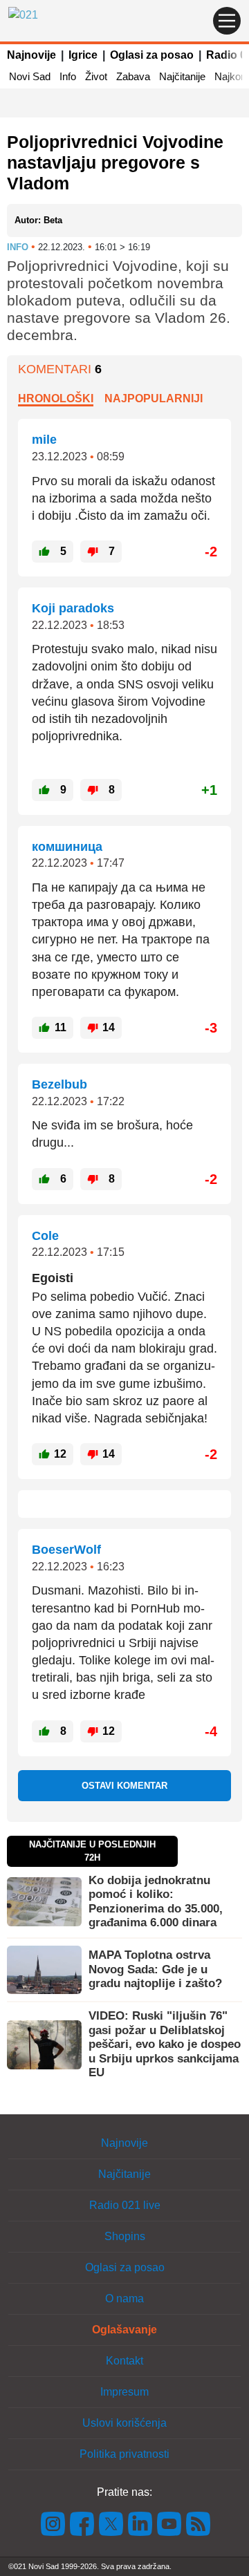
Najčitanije (182, 76)
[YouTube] (169, 2523)
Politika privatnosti (124, 2454)
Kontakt (124, 2361)
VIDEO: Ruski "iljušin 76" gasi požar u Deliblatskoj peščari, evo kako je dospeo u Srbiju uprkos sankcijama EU (165, 2044)
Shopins (125, 2236)
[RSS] (197, 2523)
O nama (124, 2298)
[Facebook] (82, 2523)
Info (68, 76)
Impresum (124, 2392)
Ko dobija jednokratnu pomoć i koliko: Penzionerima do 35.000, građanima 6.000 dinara (156, 1901)
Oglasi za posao (152, 55)
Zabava (133, 76)
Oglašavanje (124, 2330)
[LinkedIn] (140, 2523)
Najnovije (31, 55)
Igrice (83, 55)
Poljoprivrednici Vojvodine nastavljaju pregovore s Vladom (115, 162)
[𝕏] (111, 2523)
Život (96, 76)
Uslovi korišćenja (124, 2423)
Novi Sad (30, 76)
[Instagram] (53, 2523)
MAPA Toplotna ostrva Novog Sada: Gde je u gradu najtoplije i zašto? (155, 1969)
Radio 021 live (125, 2205)
